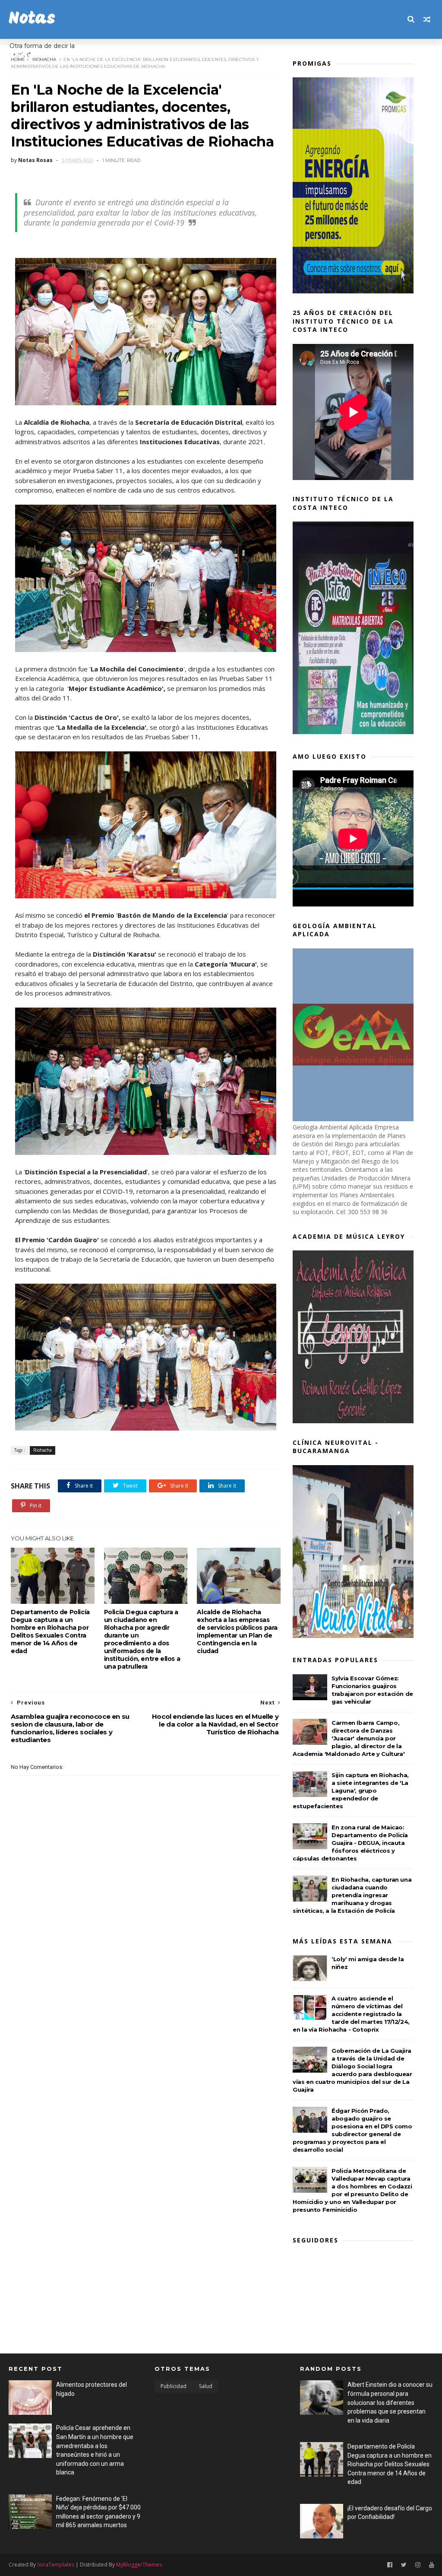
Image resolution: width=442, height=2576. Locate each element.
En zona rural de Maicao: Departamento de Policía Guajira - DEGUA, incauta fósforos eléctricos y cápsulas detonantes (350, 1843)
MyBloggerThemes (139, 2565)
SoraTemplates (56, 2565)
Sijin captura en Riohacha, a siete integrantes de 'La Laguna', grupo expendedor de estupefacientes (351, 1790)
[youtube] (432, 2565)
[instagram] (418, 2565)
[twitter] (404, 2565)
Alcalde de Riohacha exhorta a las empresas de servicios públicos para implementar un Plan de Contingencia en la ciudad (237, 1631)
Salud (206, 2386)
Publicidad (174, 2386)
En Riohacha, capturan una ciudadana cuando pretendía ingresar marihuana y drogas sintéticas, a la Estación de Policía (352, 1895)
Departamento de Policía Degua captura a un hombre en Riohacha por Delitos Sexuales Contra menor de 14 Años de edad (50, 1631)
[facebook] (390, 2565)
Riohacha (44, 59)
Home (18, 59)
